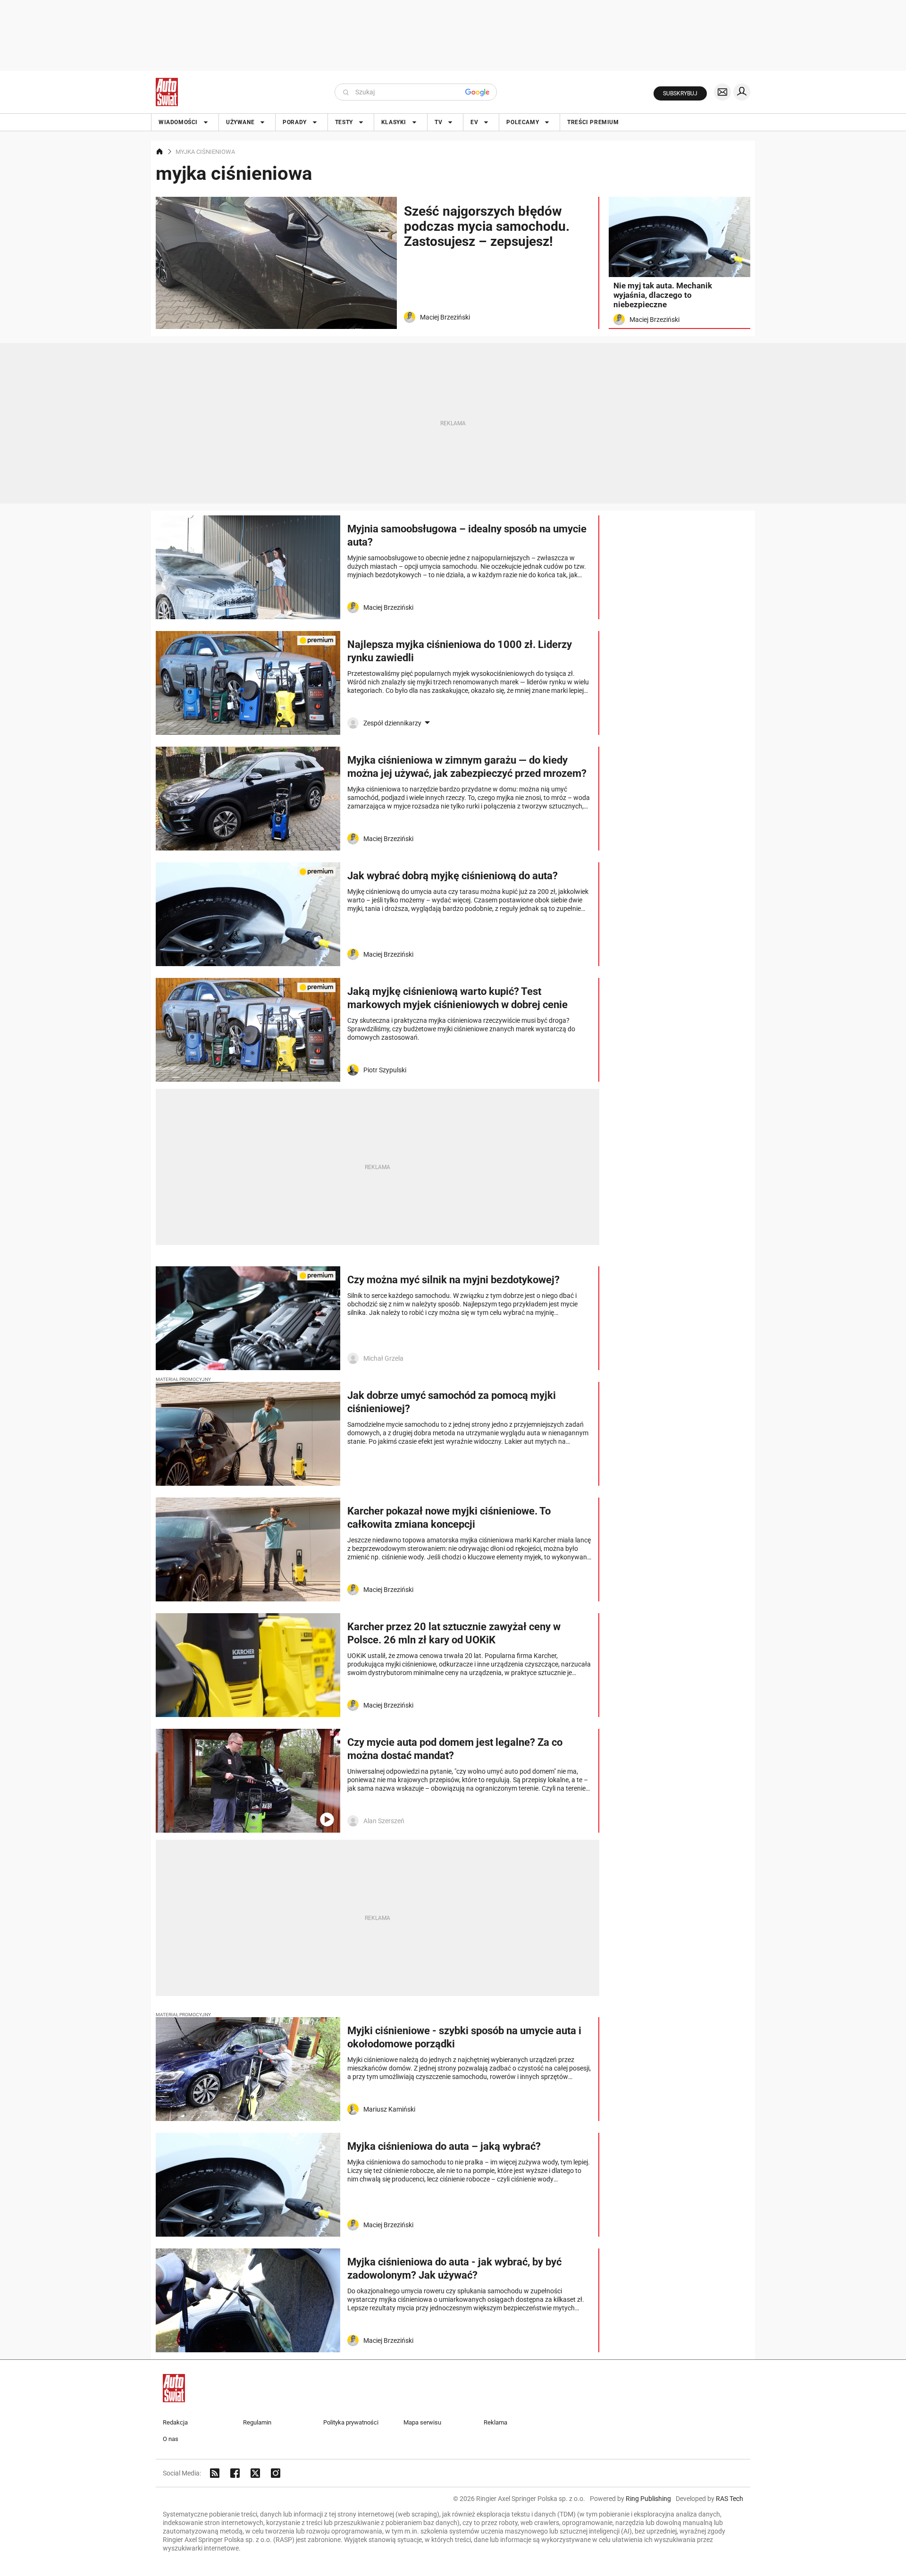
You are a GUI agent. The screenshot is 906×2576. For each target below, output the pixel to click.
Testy (344, 122)
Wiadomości (178, 122)
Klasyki (394, 122)
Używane (240, 122)
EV (474, 122)
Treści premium (593, 122)
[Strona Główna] (167, 92)
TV (438, 122)
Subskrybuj (680, 93)
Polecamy (523, 122)
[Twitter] (255, 2473)
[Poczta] (722, 92)
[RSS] (215, 2473)
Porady (295, 122)
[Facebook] (235, 2473)
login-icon (742, 92)
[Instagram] (276, 2473)
